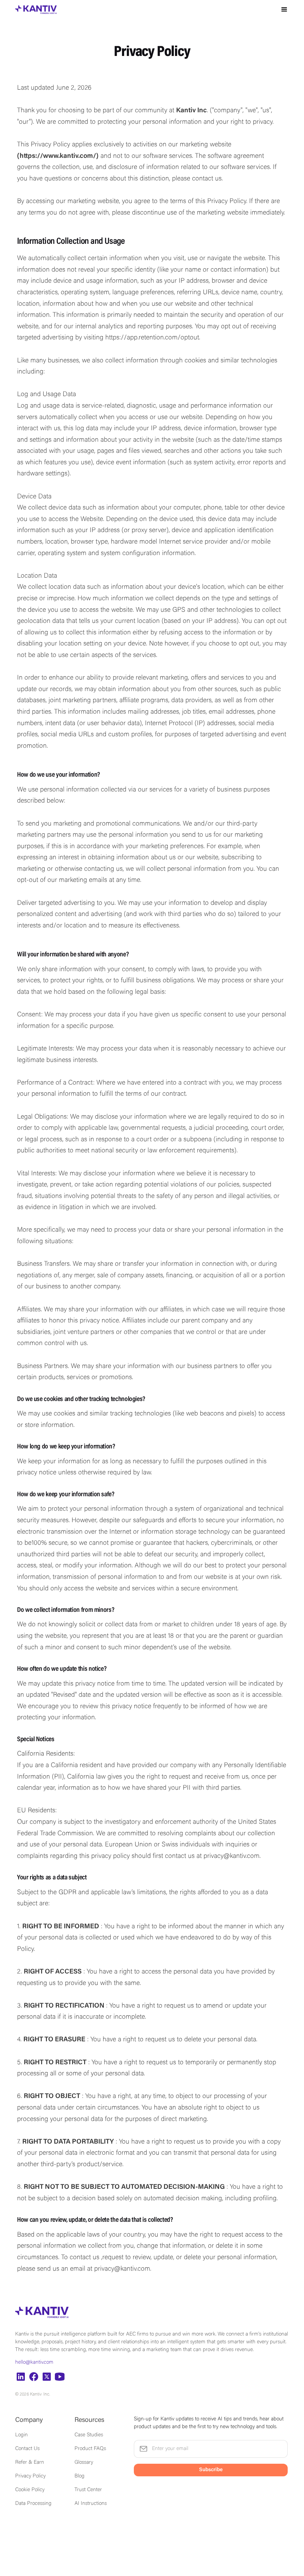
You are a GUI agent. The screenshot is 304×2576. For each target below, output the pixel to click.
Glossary (84, 2463)
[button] (284, 10)
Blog (80, 2476)
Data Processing (33, 2504)
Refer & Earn (30, 2463)
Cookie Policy (30, 2490)
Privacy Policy (30, 2476)
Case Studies (89, 2435)
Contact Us (27, 2449)
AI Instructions (91, 2504)
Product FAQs (90, 2449)
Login (22, 2435)
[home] (36, 10)
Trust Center (88, 2490)
